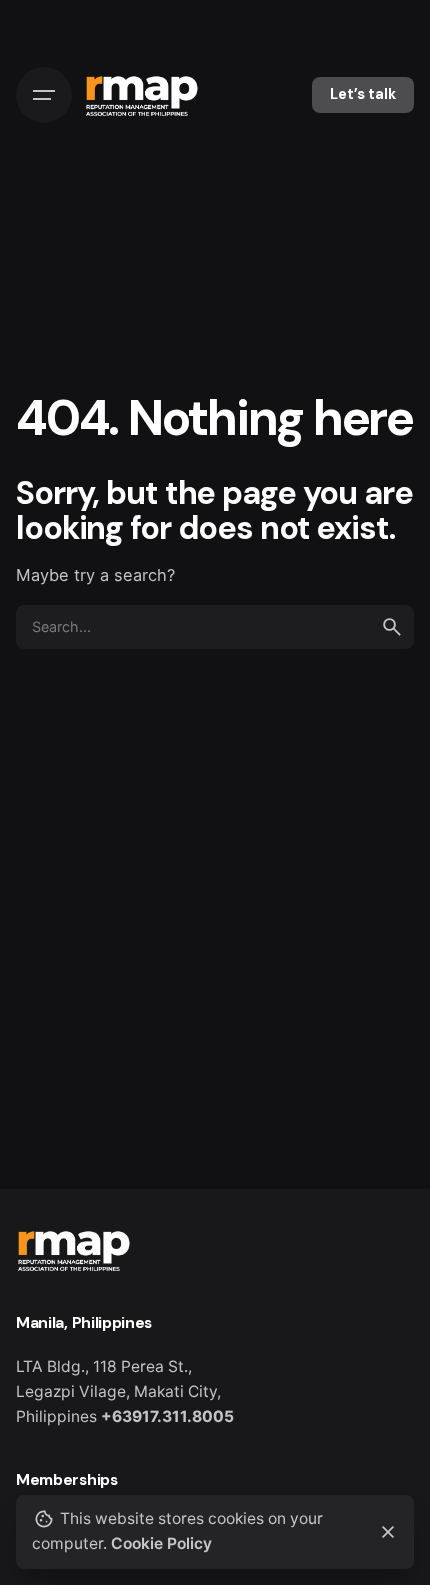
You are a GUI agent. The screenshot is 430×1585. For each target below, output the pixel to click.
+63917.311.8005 (167, 1416)
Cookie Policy (161, 1543)
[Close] (388, 1532)
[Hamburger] (44, 95)
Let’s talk (363, 94)
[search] (392, 627)
